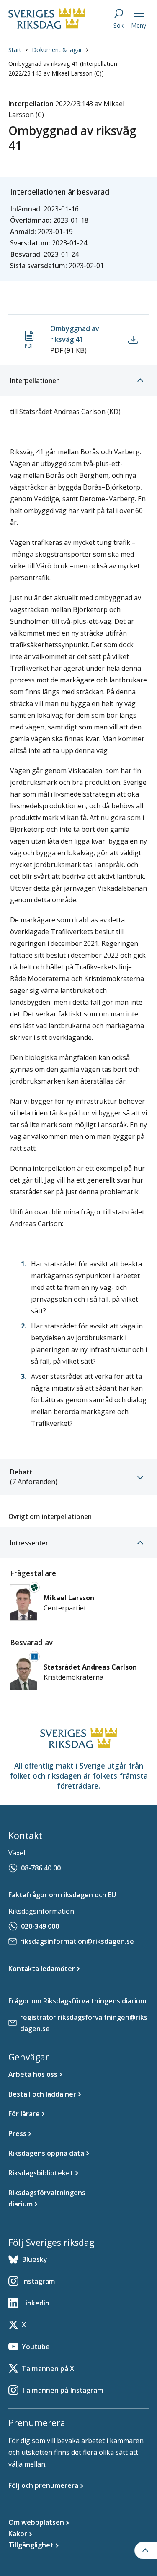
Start (15, 50)
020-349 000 (40, 1926)
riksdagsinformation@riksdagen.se (77, 1941)
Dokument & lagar (57, 50)
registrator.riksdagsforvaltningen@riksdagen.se (84, 2023)
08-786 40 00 (41, 1868)
